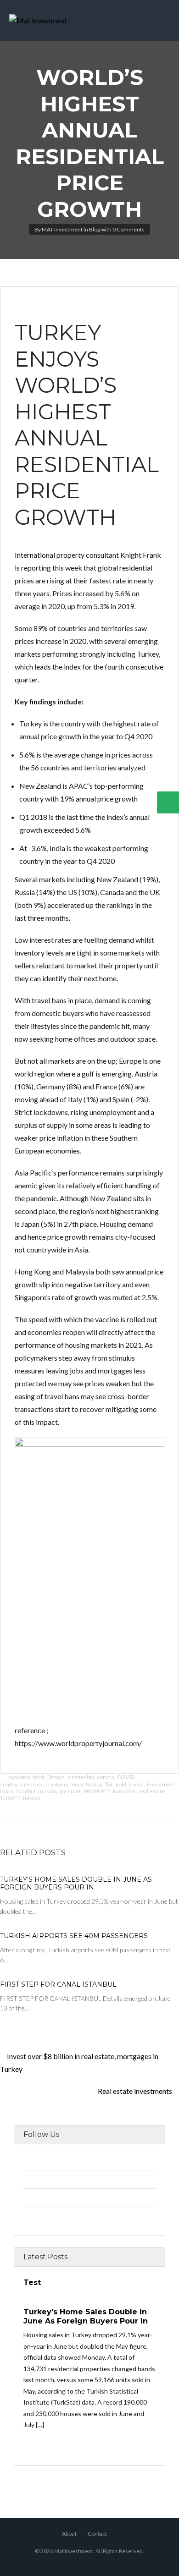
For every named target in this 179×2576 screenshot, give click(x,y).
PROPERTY (97, 1791)
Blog (95, 229)
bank (39, 1777)
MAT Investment (62, 229)
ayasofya (20, 1777)
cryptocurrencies (21, 1784)
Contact (97, 2534)
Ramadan (124, 1791)
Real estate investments (136, 2091)
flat (109, 1784)
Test (32, 2282)
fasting (94, 1784)
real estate (152, 1791)
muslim (48, 1791)
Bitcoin (56, 1777)
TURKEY (10, 1798)
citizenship (81, 1777)
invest (137, 1784)
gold (121, 1784)
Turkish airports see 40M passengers (74, 1936)
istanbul (26, 1791)
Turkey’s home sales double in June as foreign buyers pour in (76, 1884)
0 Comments (129, 229)
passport (70, 1791)
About (69, 2534)
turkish (32, 1798)
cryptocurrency (64, 1784)
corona (106, 1777)
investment (161, 1784)
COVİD (126, 1777)
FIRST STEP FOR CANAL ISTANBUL (58, 1984)
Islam (7, 1791)
